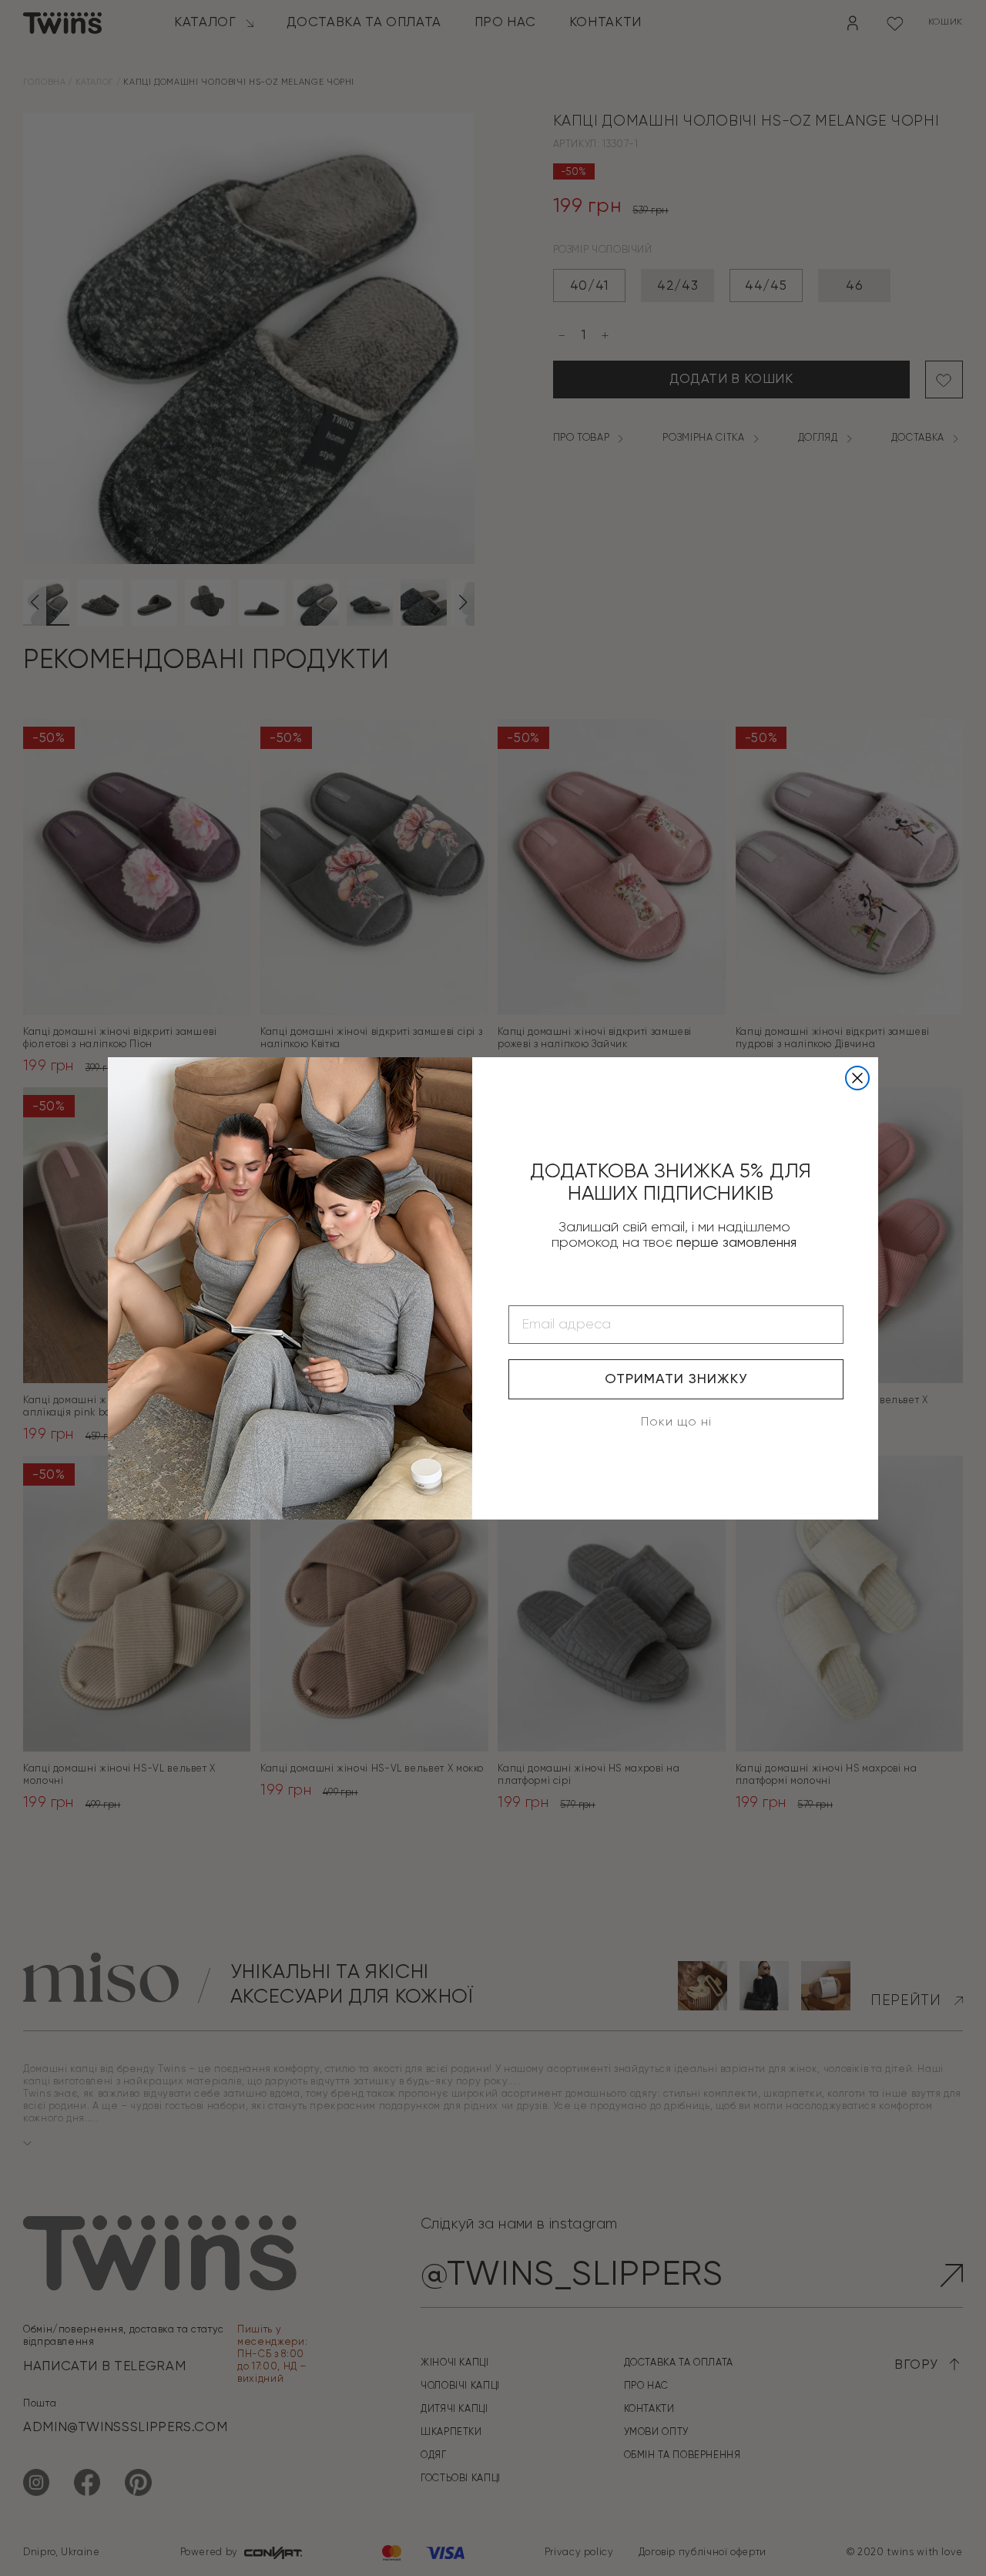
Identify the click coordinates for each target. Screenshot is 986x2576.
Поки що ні (676, 1422)
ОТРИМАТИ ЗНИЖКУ (676, 1379)
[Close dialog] (857, 1078)
